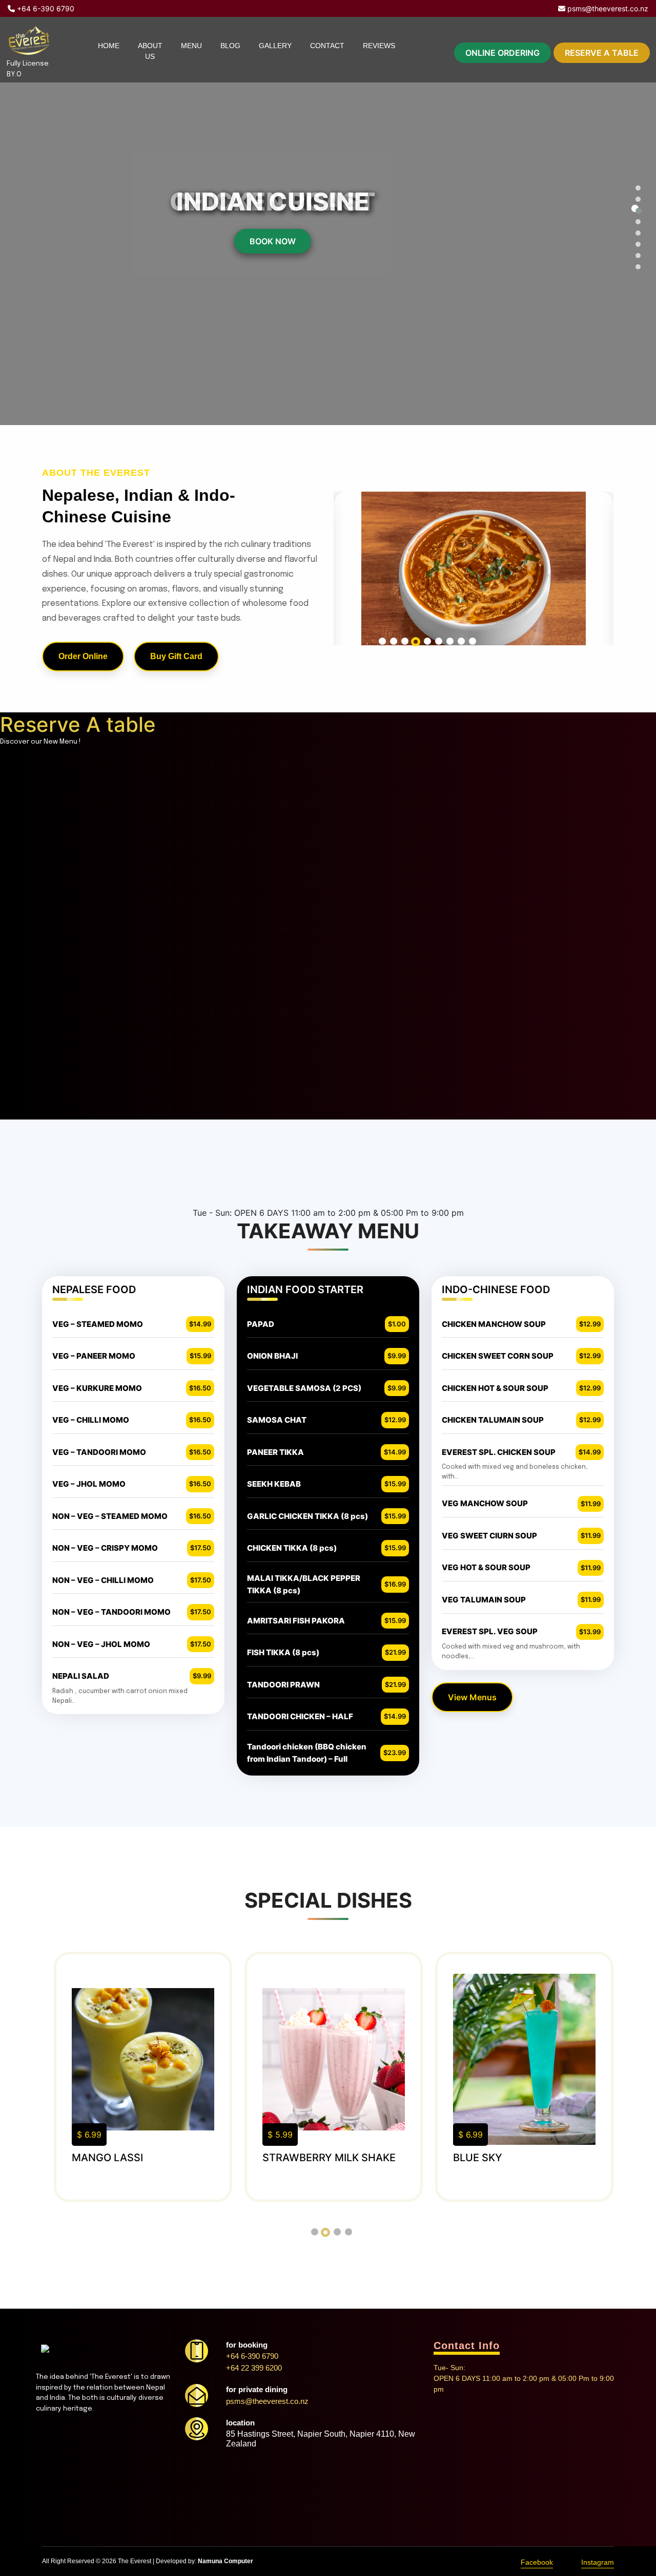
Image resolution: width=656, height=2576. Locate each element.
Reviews (379, 46)
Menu (191, 46)
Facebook (537, 2562)
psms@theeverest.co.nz (607, 8)
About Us (150, 51)
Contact (327, 46)
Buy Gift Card (176, 656)
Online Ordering (503, 53)
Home (109, 46)
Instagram (598, 2562)
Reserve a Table (602, 53)
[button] (635, 186)
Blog (230, 46)
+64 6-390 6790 (45, 8)
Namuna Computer (225, 2561)
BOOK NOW (273, 241)
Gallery (275, 46)
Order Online (83, 656)
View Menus (472, 1697)
